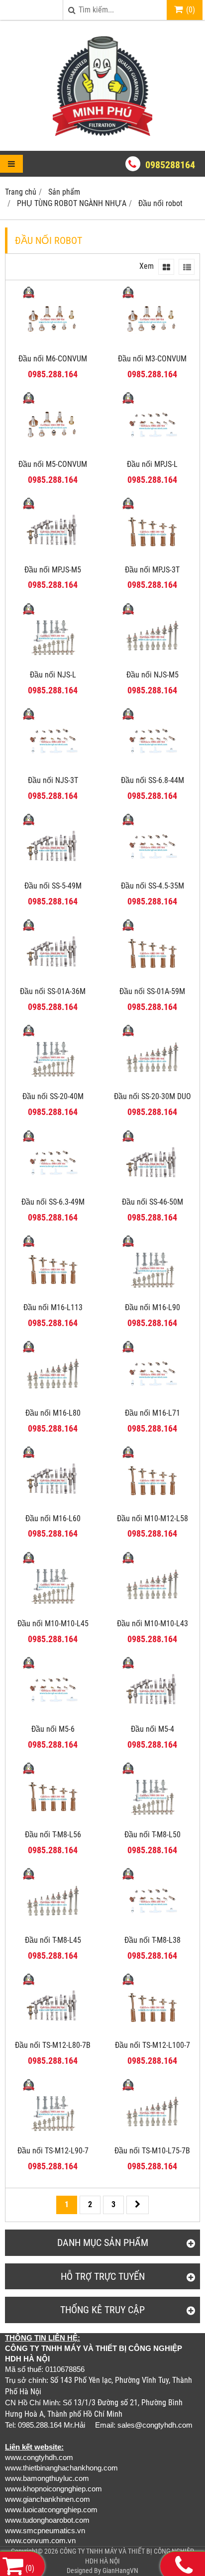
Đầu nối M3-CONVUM (152, 359)
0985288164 (170, 165)
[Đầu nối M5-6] (53, 1716)
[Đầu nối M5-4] (152, 1716)
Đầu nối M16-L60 (53, 1518)
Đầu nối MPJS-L (152, 464)
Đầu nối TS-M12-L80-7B (53, 2045)
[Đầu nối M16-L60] (53, 1506)
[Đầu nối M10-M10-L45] (53, 1611)
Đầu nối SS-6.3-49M (53, 1202)
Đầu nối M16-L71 (153, 1413)
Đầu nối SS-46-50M (153, 1202)
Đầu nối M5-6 (53, 1729)
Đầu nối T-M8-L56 (53, 1835)
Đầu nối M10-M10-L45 (53, 1624)
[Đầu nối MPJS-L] (152, 451)
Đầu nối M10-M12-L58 (153, 1518)
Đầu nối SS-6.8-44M (153, 780)
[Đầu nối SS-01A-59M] (152, 978)
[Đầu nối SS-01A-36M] (53, 978)
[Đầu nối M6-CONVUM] (53, 346)
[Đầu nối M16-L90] (152, 1294)
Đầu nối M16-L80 (53, 1413)
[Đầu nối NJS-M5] (152, 662)
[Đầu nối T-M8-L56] (53, 1822)
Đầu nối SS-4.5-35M (153, 886)
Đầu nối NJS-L (53, 675)
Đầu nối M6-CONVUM (53, 359)
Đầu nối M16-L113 (53, 1307)
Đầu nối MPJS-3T (152, 570)
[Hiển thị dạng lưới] (166, 267)
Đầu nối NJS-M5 (153, 675)
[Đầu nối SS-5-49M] (53, 873)
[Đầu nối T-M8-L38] (152, 1927)
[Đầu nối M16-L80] (53, 1400)
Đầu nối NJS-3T (53, 780)
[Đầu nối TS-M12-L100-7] (152, 2032)
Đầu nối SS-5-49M (53, 886)
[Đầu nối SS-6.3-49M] (53, 1189)
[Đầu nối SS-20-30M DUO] (152, 1083)
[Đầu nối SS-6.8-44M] (152, 767)
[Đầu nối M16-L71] (152, 1400)
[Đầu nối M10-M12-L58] (152, 1506)
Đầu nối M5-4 (153, 1729)
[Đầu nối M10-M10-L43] (152, 1611)
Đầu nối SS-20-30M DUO (153, 1096)
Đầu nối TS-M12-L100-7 (153, 2045)
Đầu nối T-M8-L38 (153, 1940)
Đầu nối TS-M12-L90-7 (53, 2151)
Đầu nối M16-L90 (153, 1307)
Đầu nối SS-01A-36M (53, 991)
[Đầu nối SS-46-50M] (152, 1189)
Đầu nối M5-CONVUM (53, 464)
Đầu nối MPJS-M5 (53, 570)
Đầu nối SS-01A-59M (152, 991)
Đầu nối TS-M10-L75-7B (152, 2151)
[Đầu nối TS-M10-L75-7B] (152, 2138)
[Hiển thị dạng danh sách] (187, 267)
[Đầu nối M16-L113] (53, 1294)
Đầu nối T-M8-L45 (53, 1940)
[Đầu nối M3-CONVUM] (152, 346)
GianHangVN (120, 2571)
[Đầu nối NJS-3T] (53, 767)
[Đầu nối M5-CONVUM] (53, 451)
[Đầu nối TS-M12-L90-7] (53, 2138)
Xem (147, 266)
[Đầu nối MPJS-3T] (152, 557)
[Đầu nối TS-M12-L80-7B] (53, 2032)
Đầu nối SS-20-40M (53, 1096)
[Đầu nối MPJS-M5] (53, 557)
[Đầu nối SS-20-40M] (53, 1083)
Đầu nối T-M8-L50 (153, 1835)
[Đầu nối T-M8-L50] (152, 1822)
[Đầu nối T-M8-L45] (53, 1927)
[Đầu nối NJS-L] (53, 662)
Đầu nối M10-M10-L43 (153, 1624)
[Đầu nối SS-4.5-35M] (152, 873)
